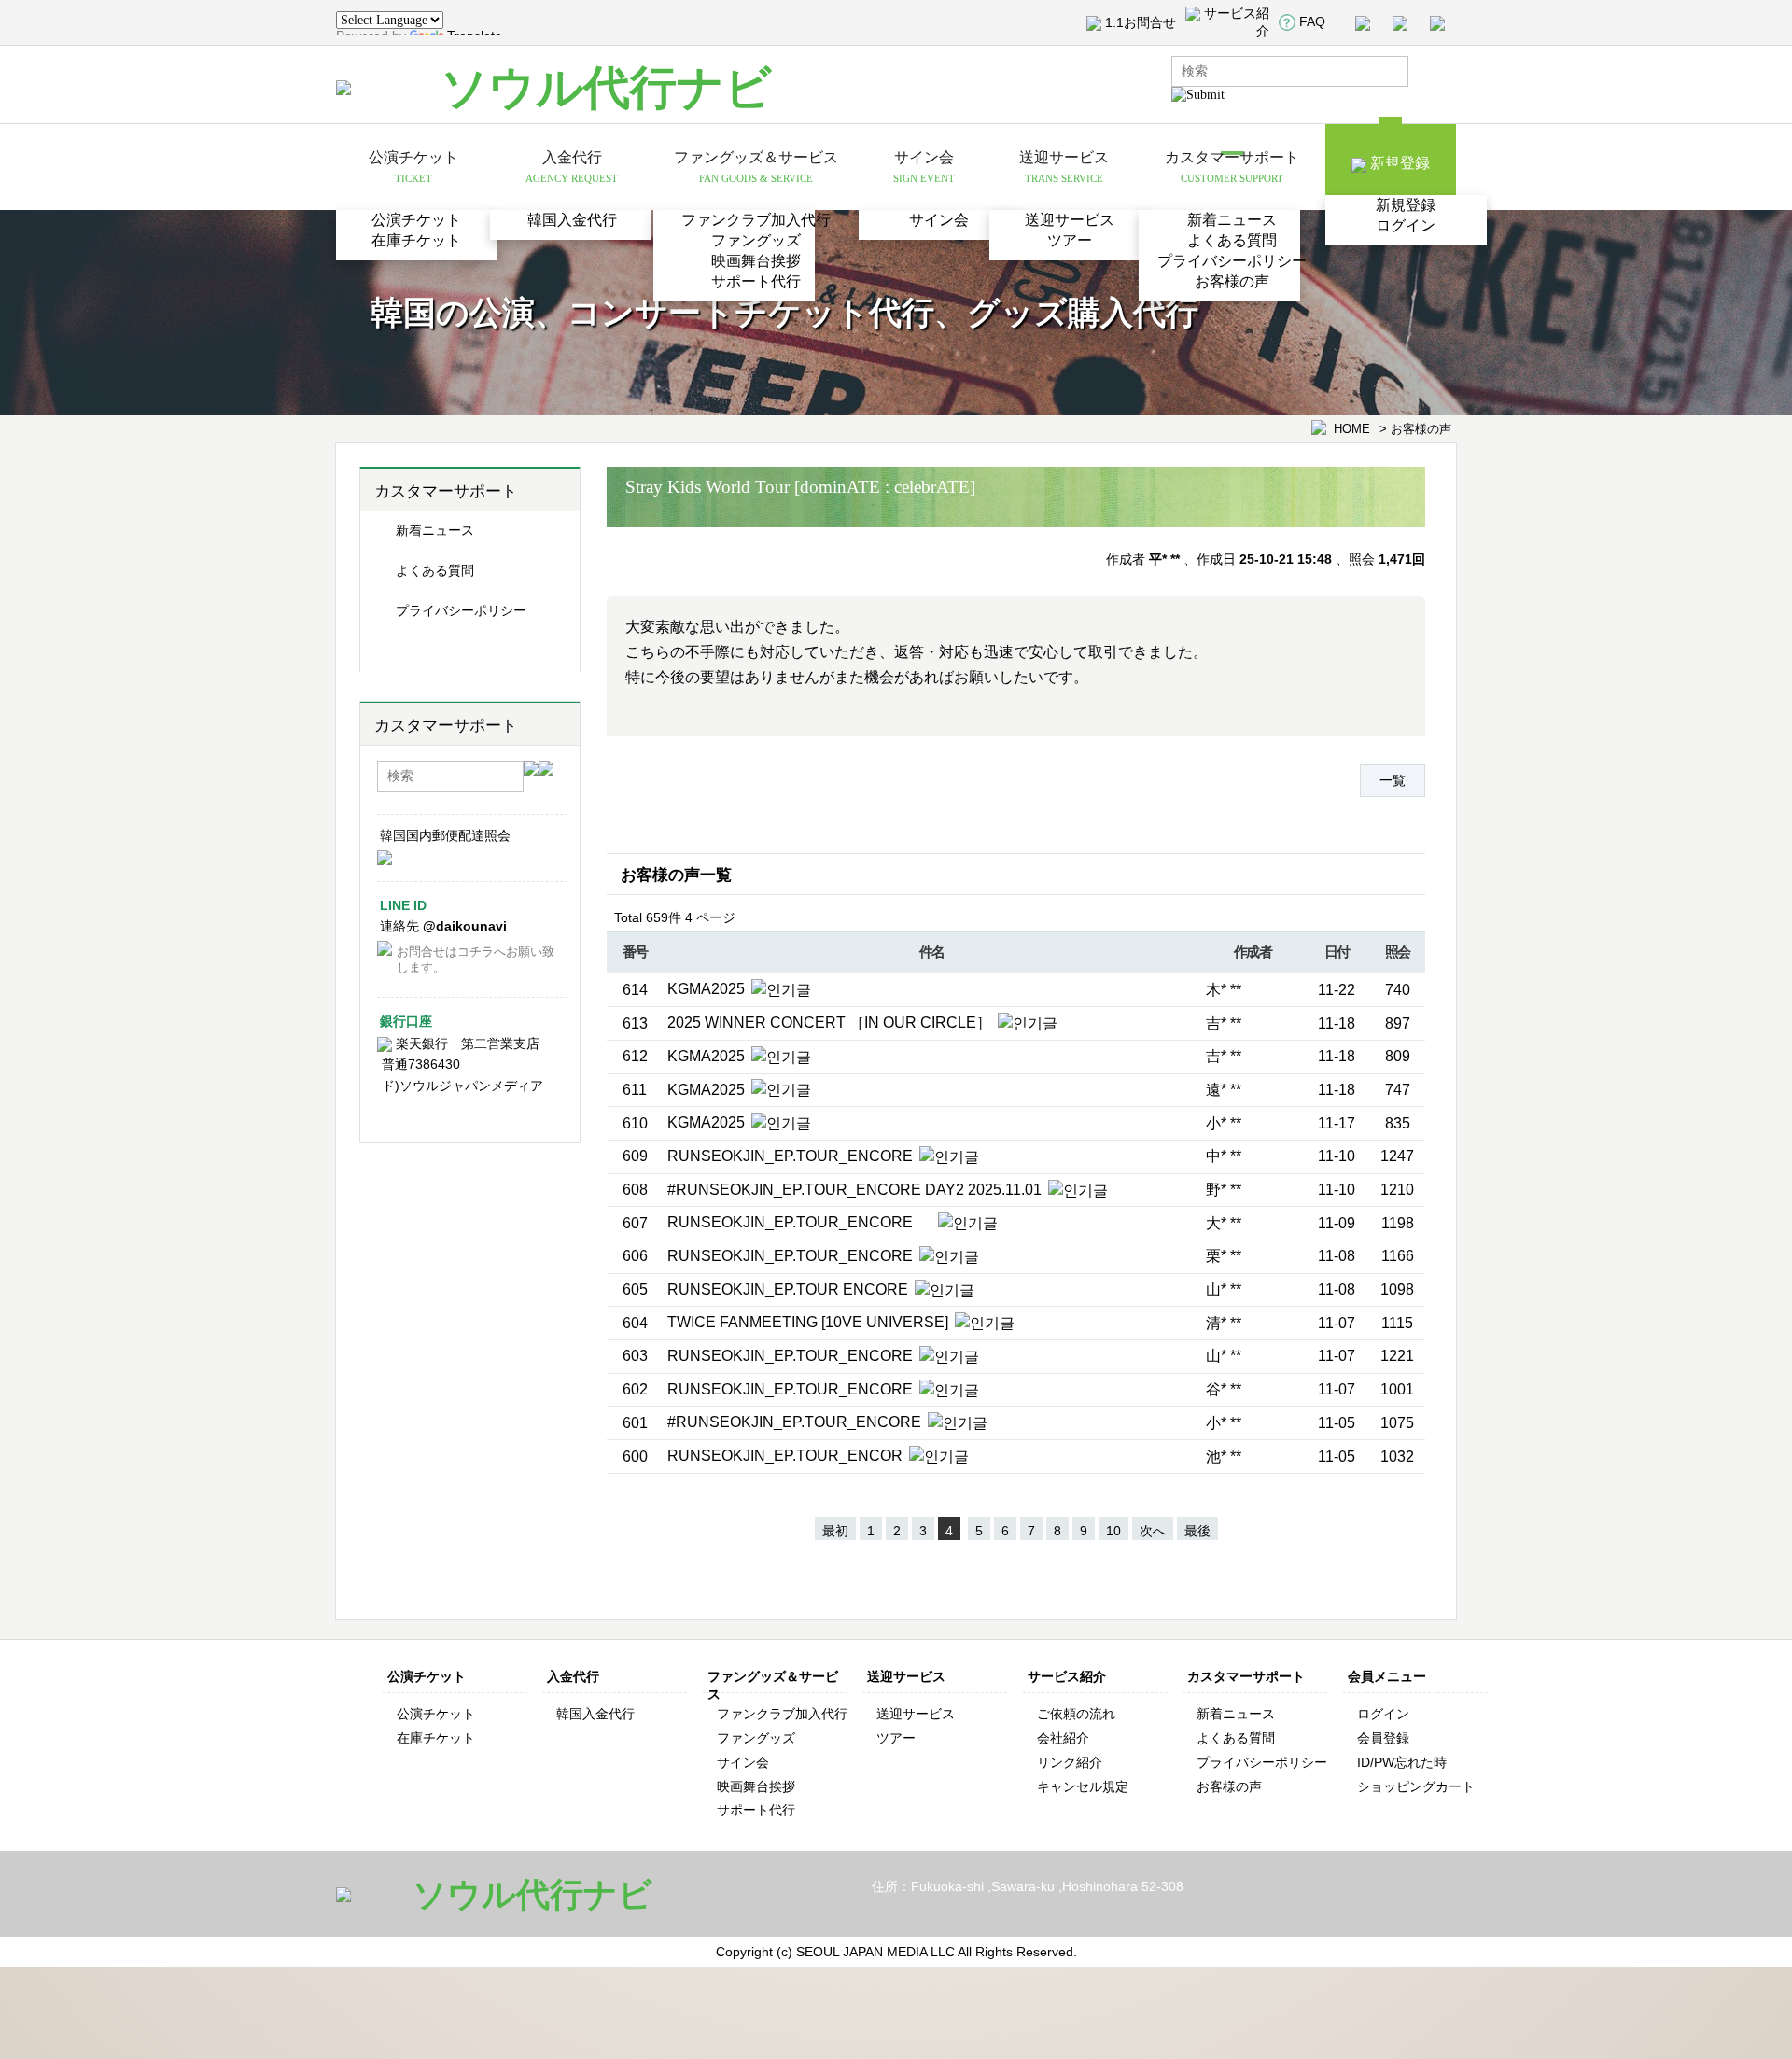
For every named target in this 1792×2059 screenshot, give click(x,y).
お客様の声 (1232, 281)
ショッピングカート (1416, 1786)
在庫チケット (416, 240)
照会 (1398, 952)
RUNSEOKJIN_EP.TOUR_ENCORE (792, 1156)
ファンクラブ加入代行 (756, 220)
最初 (835, 1531)
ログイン (1406, 225)
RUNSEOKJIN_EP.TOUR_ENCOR (787, 1456)
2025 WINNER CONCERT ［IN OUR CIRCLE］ (831, 1022)
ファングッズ (756, 240)
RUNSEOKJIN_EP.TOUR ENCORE (790, 1289)
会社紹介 (1063, 1738)
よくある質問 (1232, 240)
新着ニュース (1232, 220)
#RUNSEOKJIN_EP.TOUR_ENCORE (796, 1422)
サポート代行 (756, 281)
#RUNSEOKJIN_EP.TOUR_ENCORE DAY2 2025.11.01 (856, 1190)
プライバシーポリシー (1232, 261)
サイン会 (939, 220)
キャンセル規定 (1083, 1786)
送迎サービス (1070, 220)
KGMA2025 (708, 989)
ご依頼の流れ (1076, 1714)
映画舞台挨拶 (756, 261)
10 (1113, 1531)
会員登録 (1383, 1738)
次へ (1153, 1531)
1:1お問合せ (1141, 22)
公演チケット (416, 220)
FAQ (1312, 21)
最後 (1197, 1531)
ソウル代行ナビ (606, 88)
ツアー (1070, 240)
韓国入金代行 (572, 220)
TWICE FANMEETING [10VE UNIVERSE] (810, 1322)
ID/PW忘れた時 (1402, 1762)
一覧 (1393, 780)
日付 (1337, 952)
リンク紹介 (1070, 1762)
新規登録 (1406, 205)
